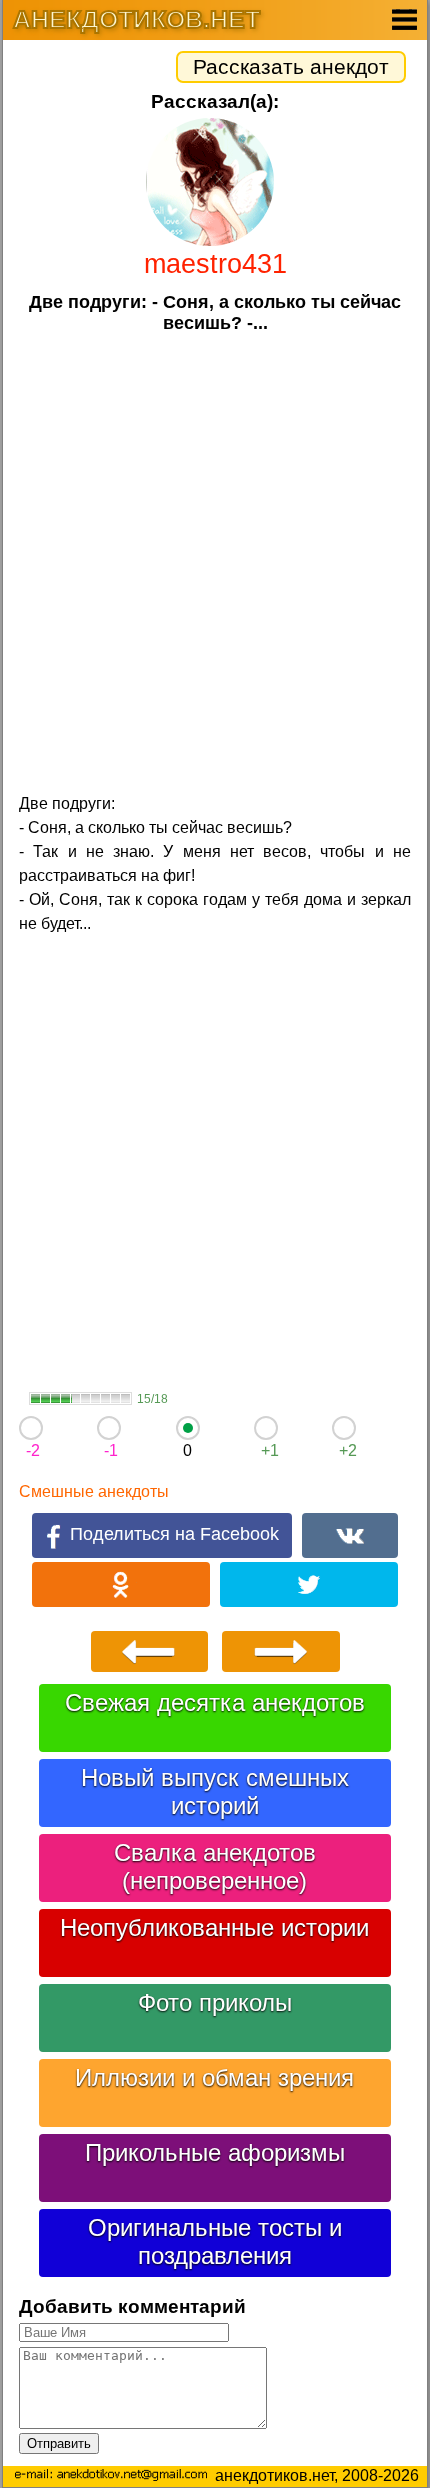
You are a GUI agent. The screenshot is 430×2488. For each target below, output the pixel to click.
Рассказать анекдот (291, 66)
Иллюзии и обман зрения (214, 2077)
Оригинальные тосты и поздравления (215, 2241)
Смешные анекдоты (94, 1491)
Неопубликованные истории (214, 1927)
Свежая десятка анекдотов (215, 1702)
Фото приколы (215, 2002)
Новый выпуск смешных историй (215, 1791)
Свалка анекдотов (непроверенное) (215, 1866)
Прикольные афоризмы (215, 2152)
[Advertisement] (215, 561)
